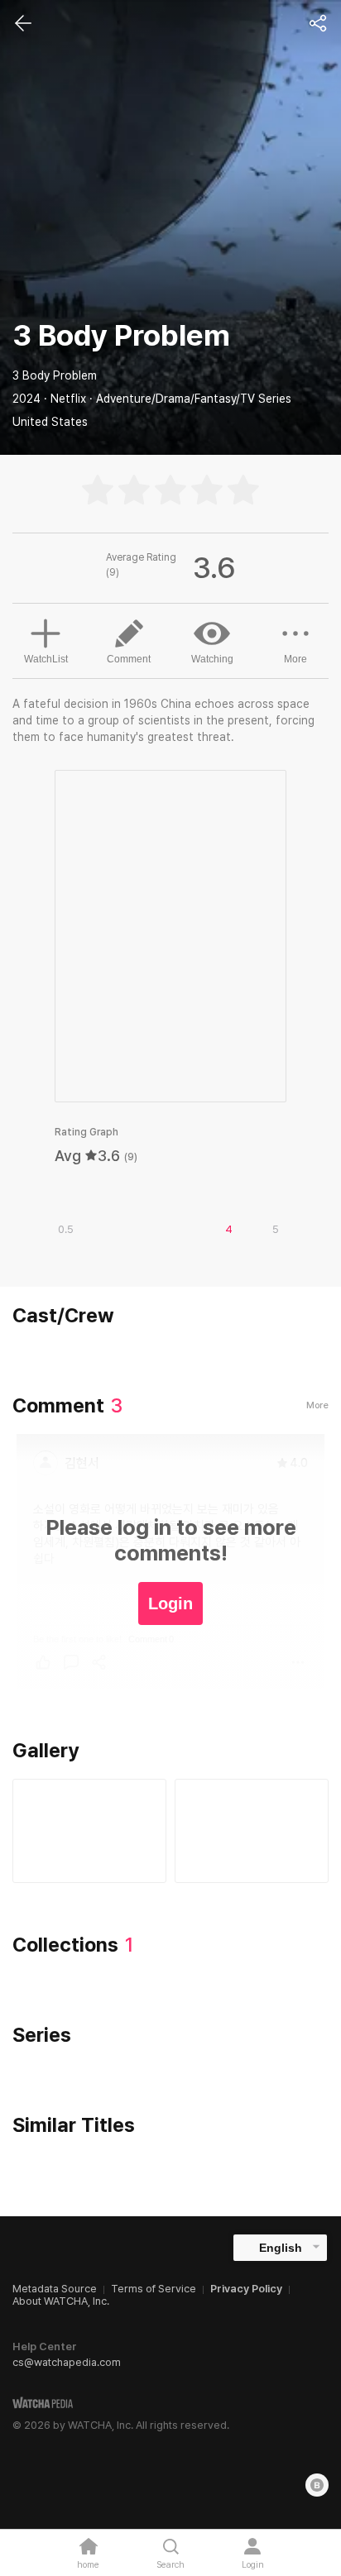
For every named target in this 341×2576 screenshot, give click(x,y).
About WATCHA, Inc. (61, 2301)
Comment (129, 659)
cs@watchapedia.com (67, 2362)
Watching (212, 659)
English (281, 2248)
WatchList (46, 659)
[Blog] (317, 2485)
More (295, 659)
